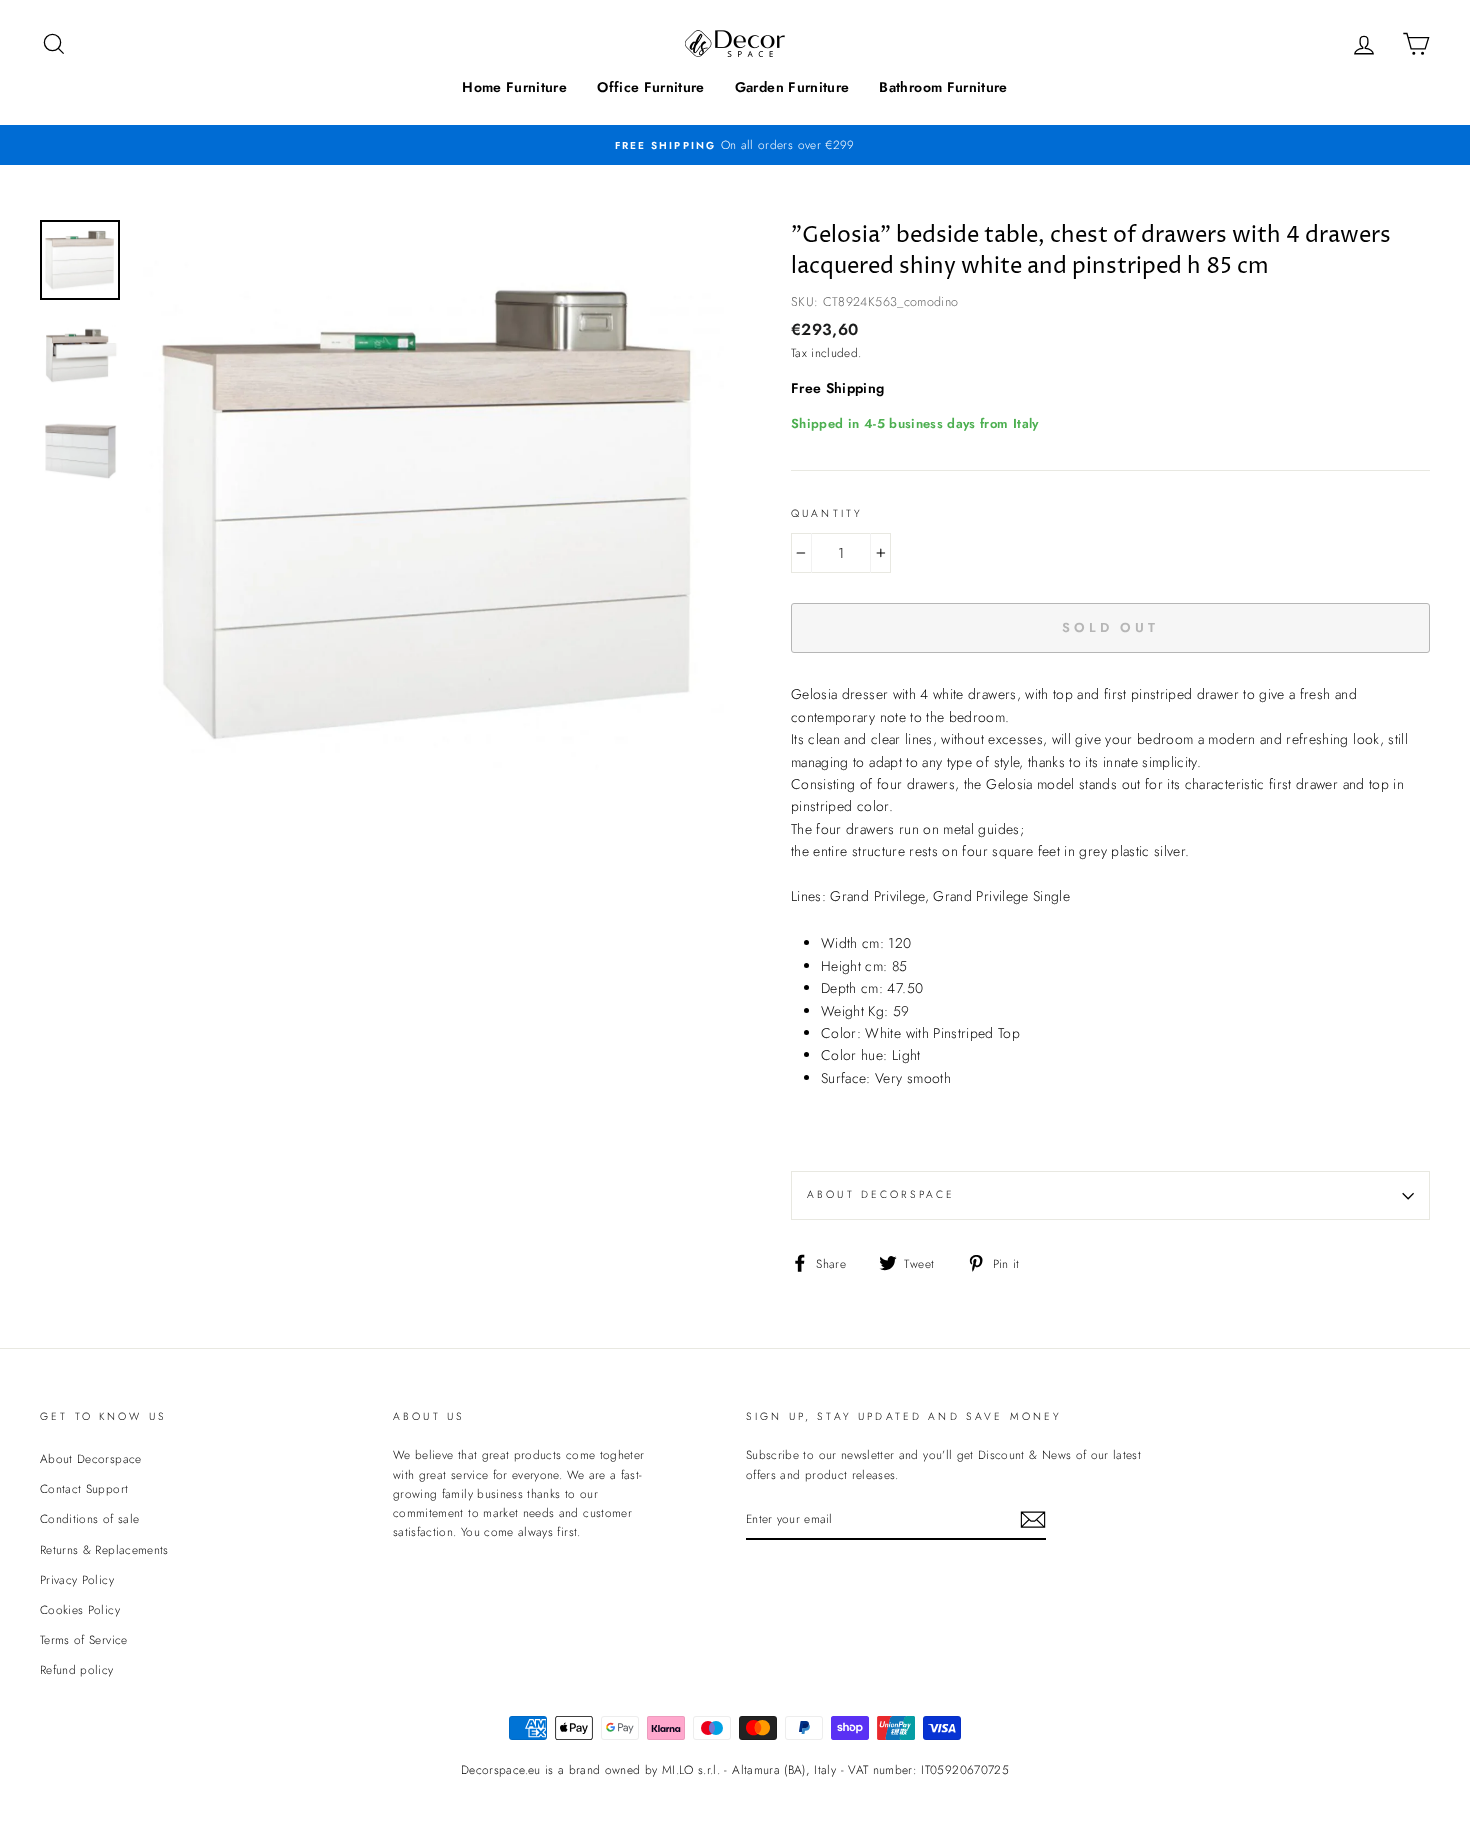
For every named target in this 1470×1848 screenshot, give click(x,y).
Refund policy (77, 1669)
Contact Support (84, 1488)
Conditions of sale (89, 1518)
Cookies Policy (80, 1609)
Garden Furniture (792, 87)
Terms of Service (84, 1639)
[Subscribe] (1033, 1519)
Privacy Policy (77, 1579)
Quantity (827, 513)
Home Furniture (514, 87)
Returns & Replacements (104, 1549)
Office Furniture (651, 87)
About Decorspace (881, 1194)
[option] (735, 144)
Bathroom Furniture (943, 87)
